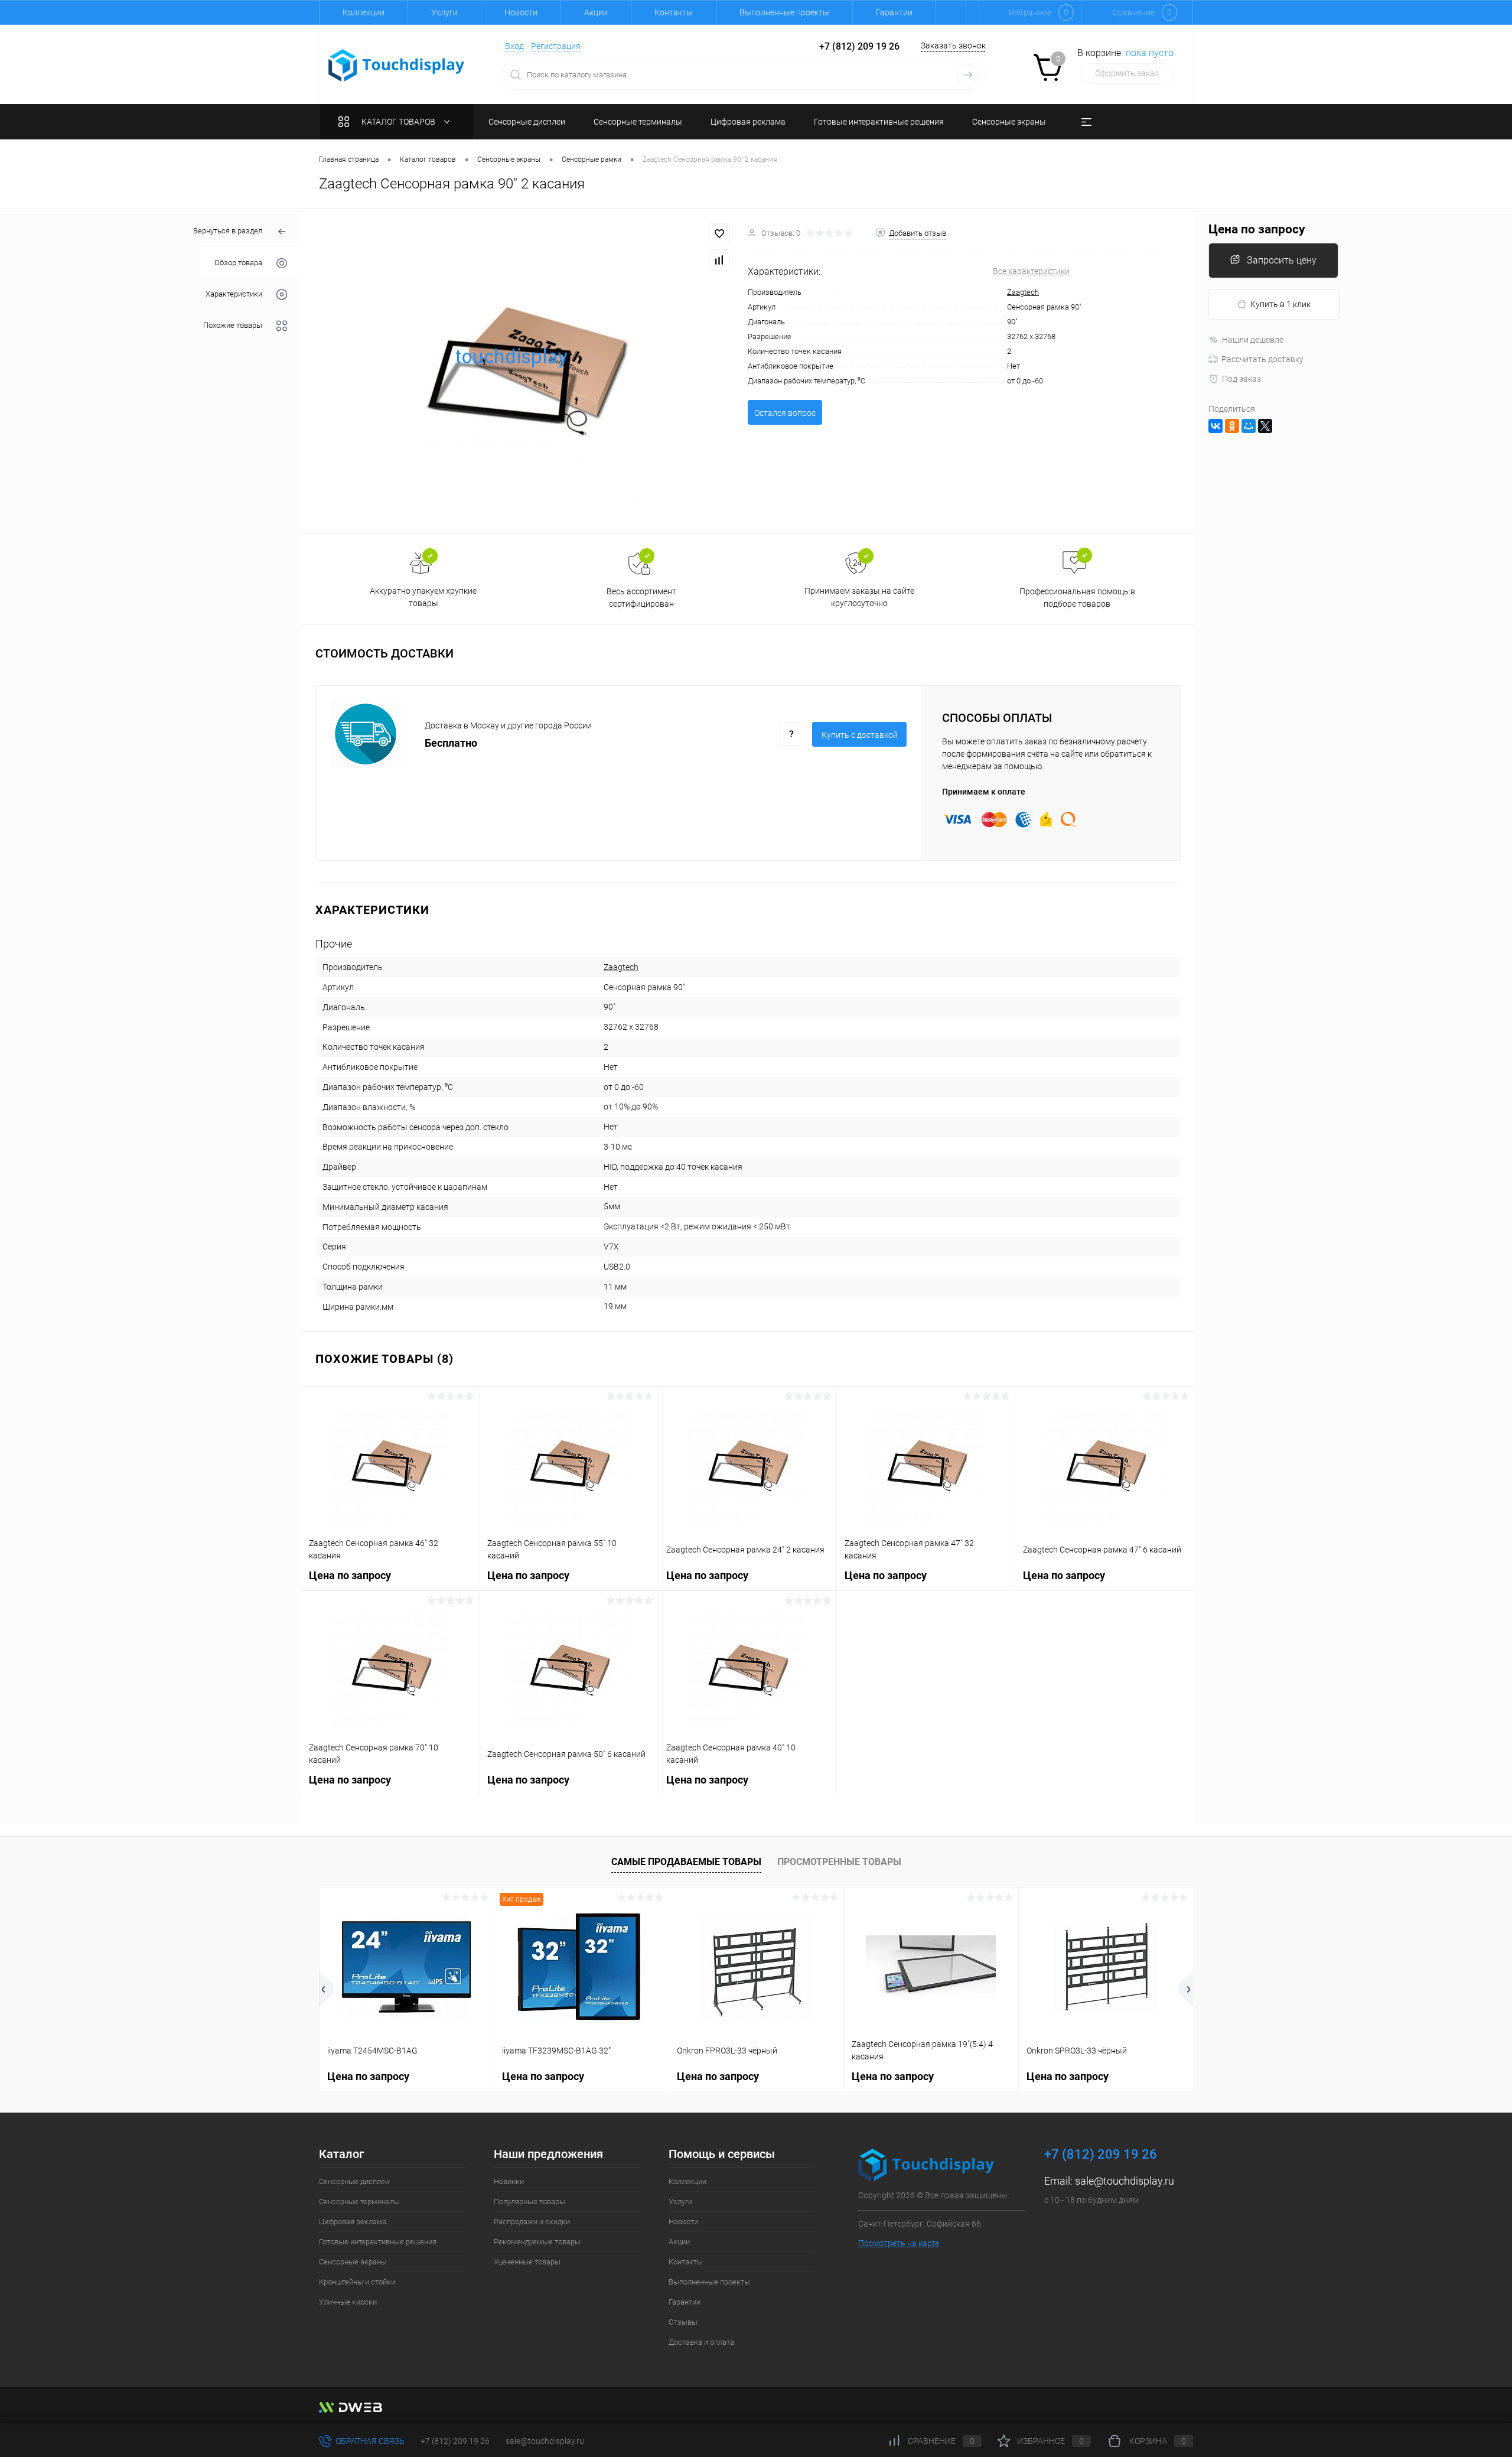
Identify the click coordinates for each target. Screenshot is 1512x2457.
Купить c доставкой (860, 735)
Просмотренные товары (839, 1862)
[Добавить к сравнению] (719, 260)
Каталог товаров (399, 122)
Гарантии (894, 12)
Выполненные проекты (784, 12)
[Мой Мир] (1249, 426)
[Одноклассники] (1232, 426)
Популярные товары (529, 2201)
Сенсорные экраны (353, 2262)
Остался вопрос (785, 413)
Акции (596, 12)
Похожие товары (233, 325)
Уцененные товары (527, 2262)
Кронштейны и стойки (357, 2282)
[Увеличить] (524, 371)
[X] (1265, 426)
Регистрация (556, 46)
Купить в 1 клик (1280, 304)
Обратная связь (369, 2441)
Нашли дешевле (1253, 340)
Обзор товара (238, 263)
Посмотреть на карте (899, 2243)
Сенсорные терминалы (359, 2201)
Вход (514, 46)
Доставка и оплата (701, 2342)
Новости (521, 12)
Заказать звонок (953, 45)
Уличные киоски (348, 2302)
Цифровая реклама (353, 2222)
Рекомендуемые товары (537, 2242)
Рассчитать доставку (1262, 359)
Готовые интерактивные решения (378, 2242)
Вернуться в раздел (228, 231)
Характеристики (234, 294)
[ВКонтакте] (1216, 426)
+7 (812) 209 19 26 (455, 2441)
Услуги (444, 12)
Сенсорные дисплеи (354, 2181)
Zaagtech (1023, 292)
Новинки (509, 2181)
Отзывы (683, 2322)
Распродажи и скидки (532, 2222)
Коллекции (364, 12)
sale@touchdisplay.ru (1125, 2181)
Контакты (674, 12)
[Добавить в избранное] (719, 234)
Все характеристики (1031, 271)
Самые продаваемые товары (686, 1862)
